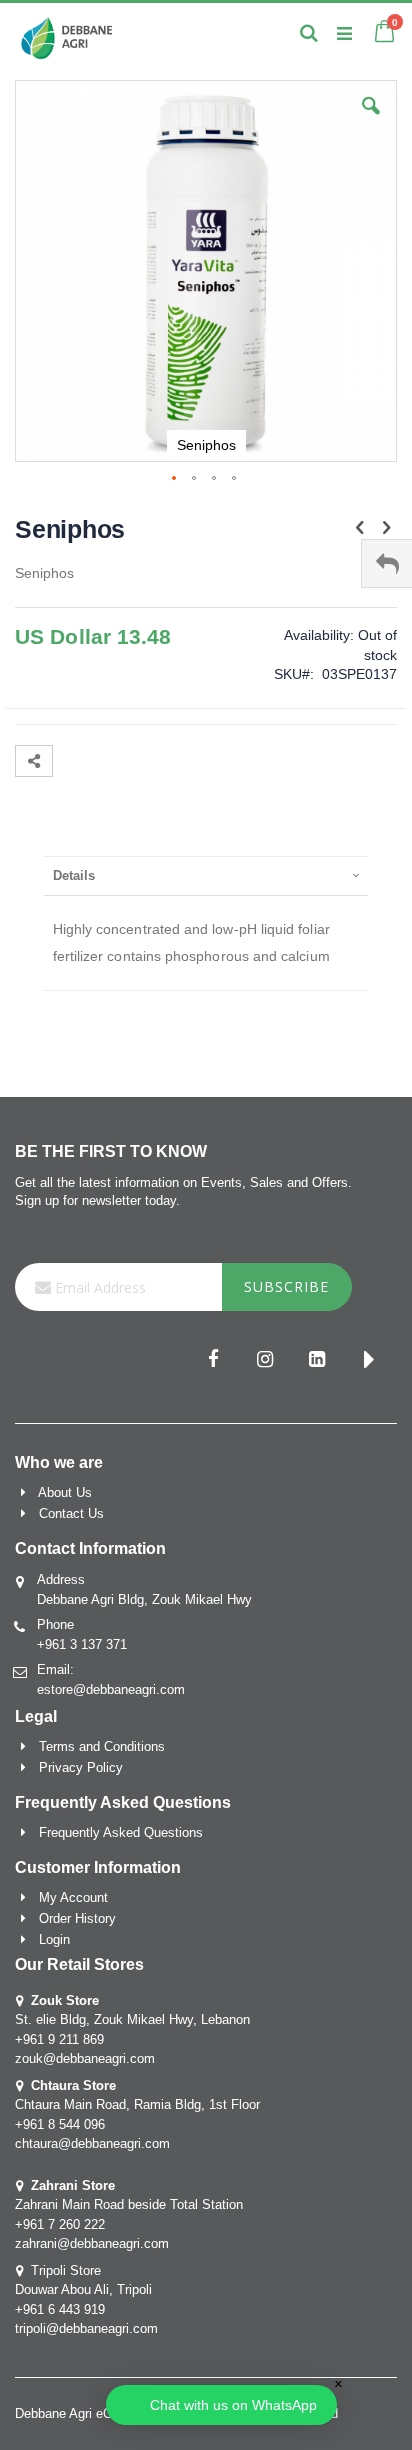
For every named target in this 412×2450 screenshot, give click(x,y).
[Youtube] (369, 1361)
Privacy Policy (81, 1767)
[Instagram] (265, 1361)
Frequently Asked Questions (121, 1832)
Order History (77, 1918)
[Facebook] (213, 1361)
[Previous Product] (360, 528)
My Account (73, 1897)
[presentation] (206, 875)
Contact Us (71, 1513)
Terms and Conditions (102, 1746)
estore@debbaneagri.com (111, 1689)
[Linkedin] (317, 1361)
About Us (65, 1492)
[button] (371, 121)
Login (54, 1939)
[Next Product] (386, 528)
